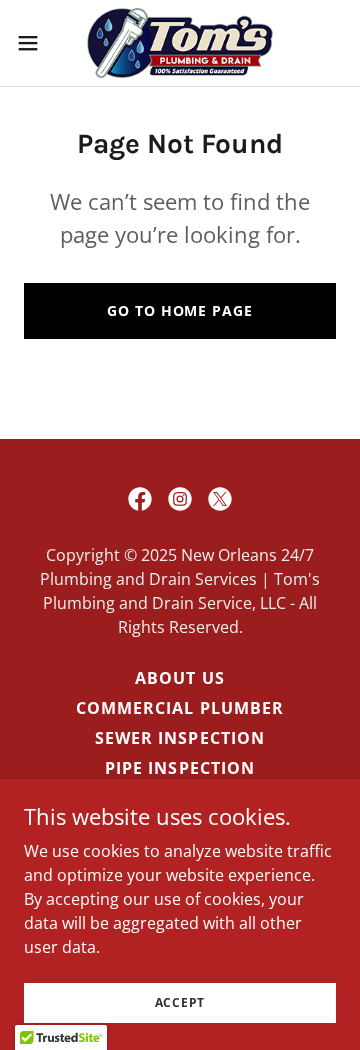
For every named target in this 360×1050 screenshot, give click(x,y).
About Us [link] (179, 678)
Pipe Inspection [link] (179, 768)
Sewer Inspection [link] (179, 738)
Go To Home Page (179, 310)
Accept (180, 1002)
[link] (180, 43)
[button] (34, 43)
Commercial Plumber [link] (179, 708)
